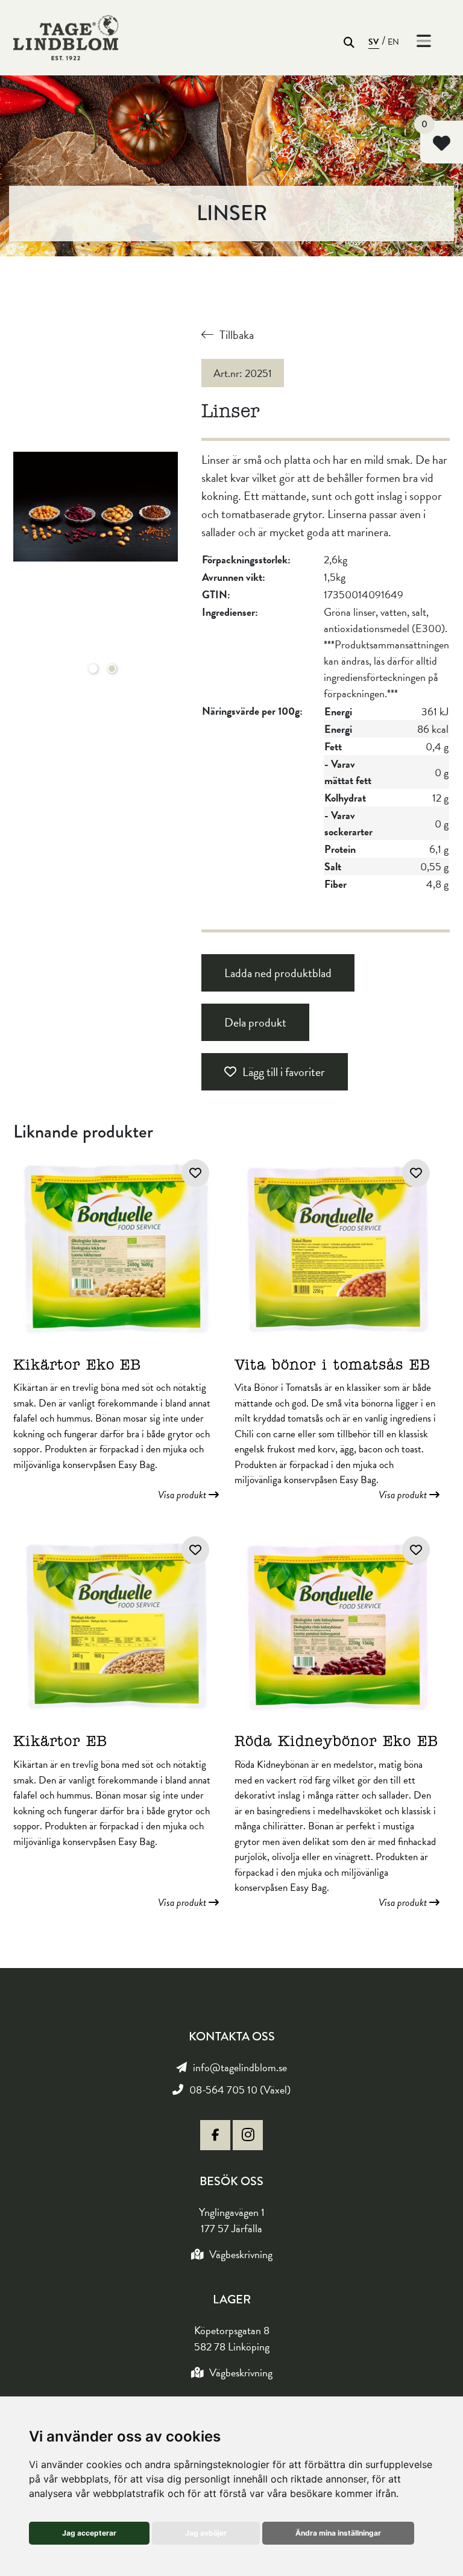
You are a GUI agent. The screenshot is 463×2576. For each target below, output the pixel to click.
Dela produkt (255, 1022)
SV (374, 42)
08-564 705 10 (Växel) (240, 2090)
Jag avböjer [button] (206, 2533)
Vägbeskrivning (241, 2254)
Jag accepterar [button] (89, 2533)
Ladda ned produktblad (278, 973)
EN (394, 42)
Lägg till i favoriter (284, 1072)
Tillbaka (237, 335)
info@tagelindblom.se (240, 2067)
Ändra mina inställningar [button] (338, 2533)
